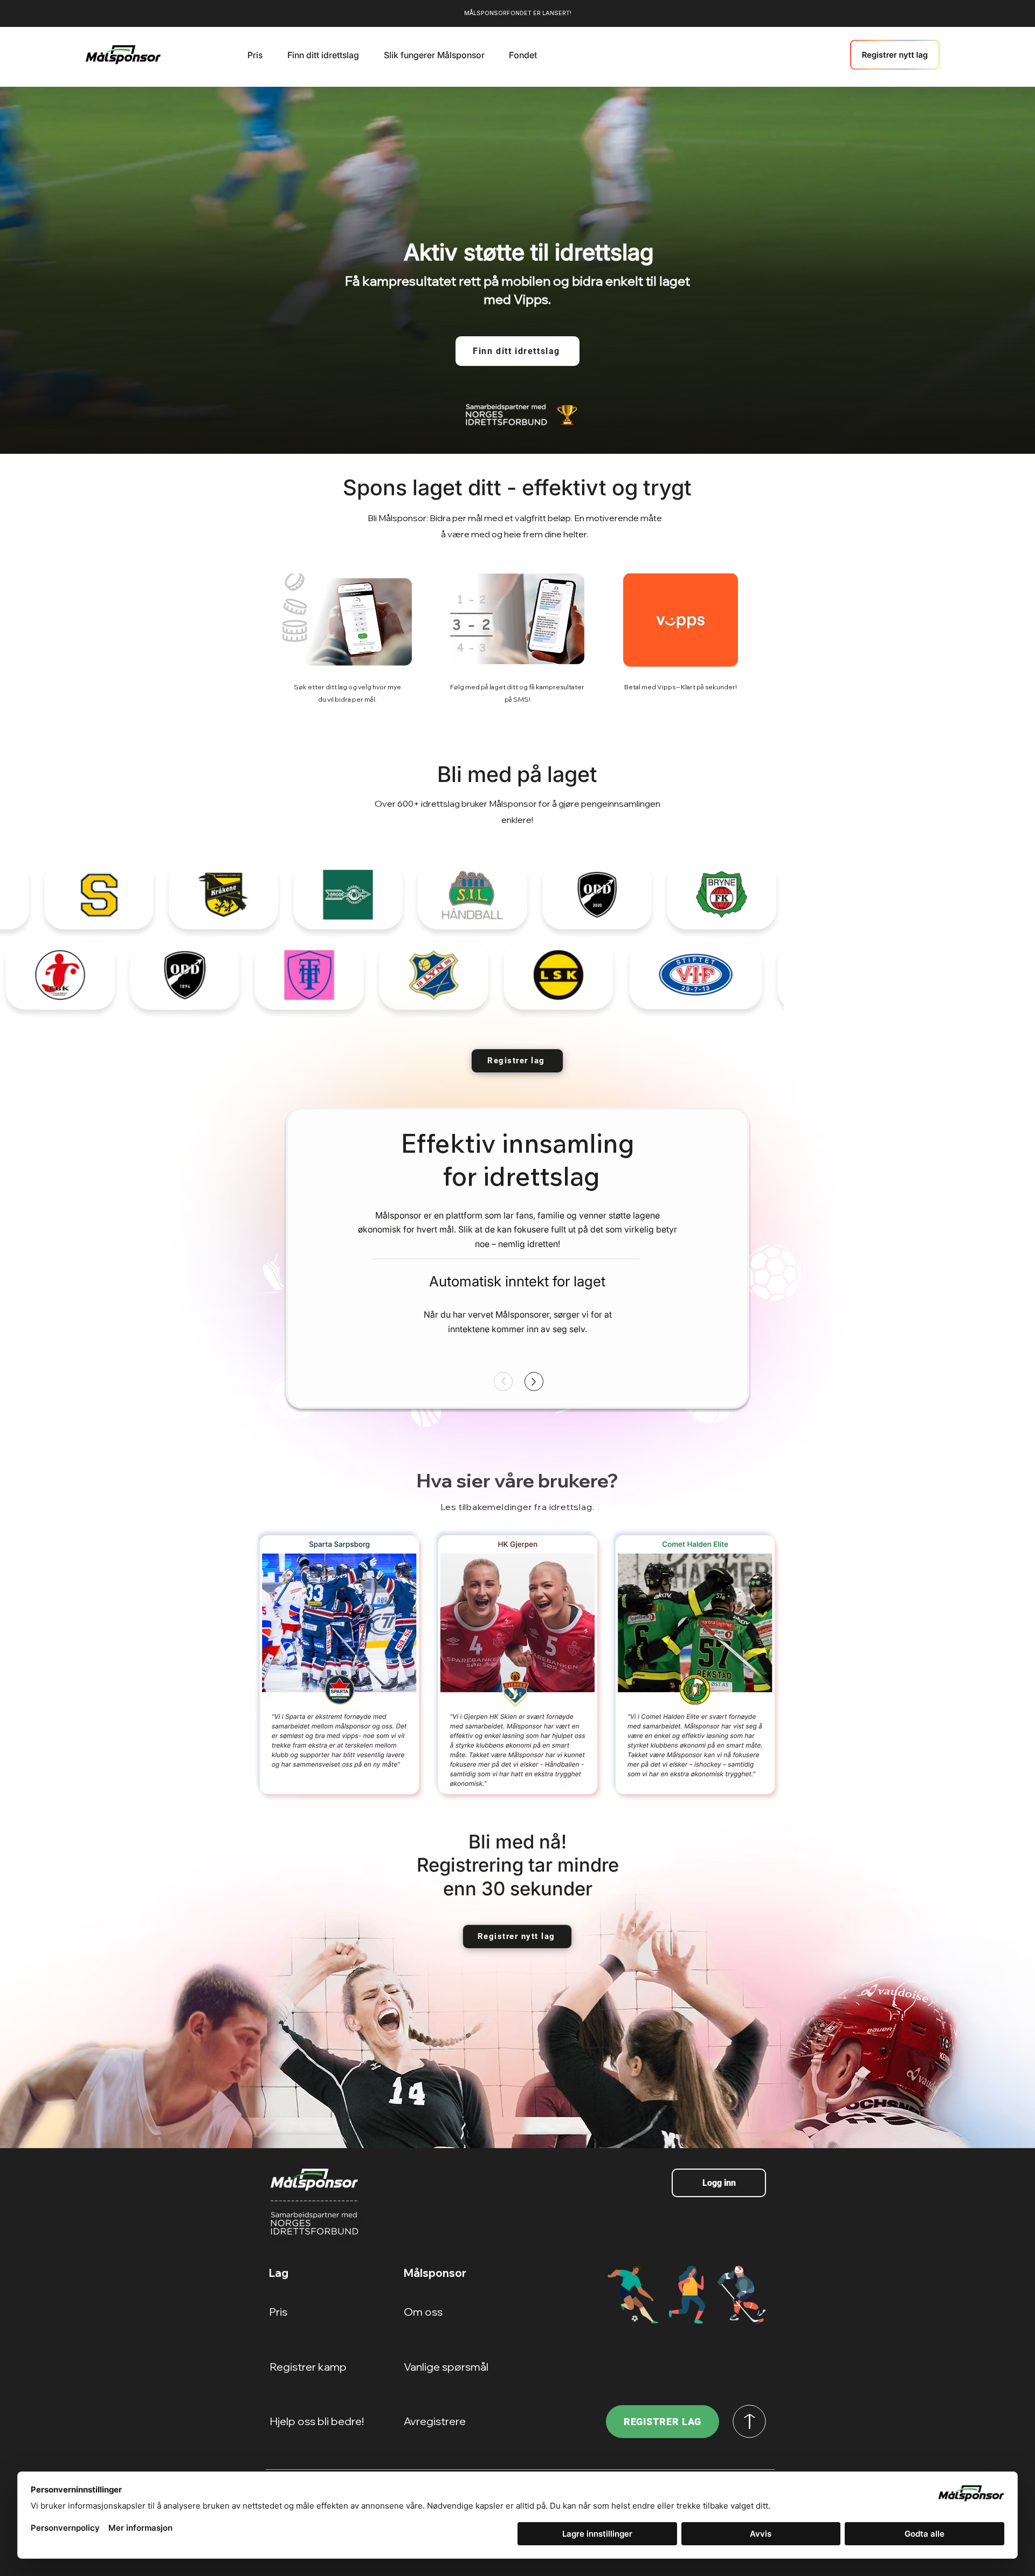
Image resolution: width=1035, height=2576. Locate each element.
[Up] (534, 1382)
